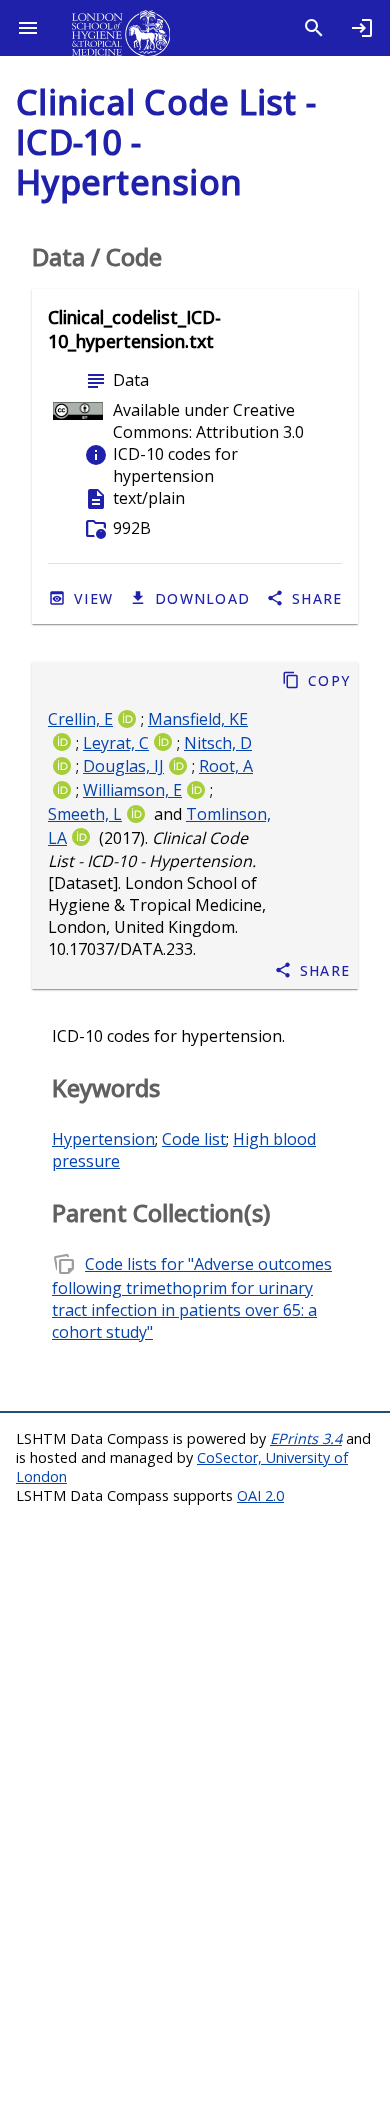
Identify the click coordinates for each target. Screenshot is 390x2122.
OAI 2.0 (260, 1495)
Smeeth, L (85, 814)
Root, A (226, 767)
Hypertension (103, 1139)
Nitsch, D (218, 743)
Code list (194, 1139)
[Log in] (362, 28)
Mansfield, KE (198, 719)
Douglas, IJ (123, 767)
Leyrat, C (116, 743)
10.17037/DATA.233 (120, 950)
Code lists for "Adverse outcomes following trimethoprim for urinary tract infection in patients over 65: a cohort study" (192, 1298)
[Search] (314, 28)
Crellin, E (80, 719)
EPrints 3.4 (306, 1438)
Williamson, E (132, 791)
